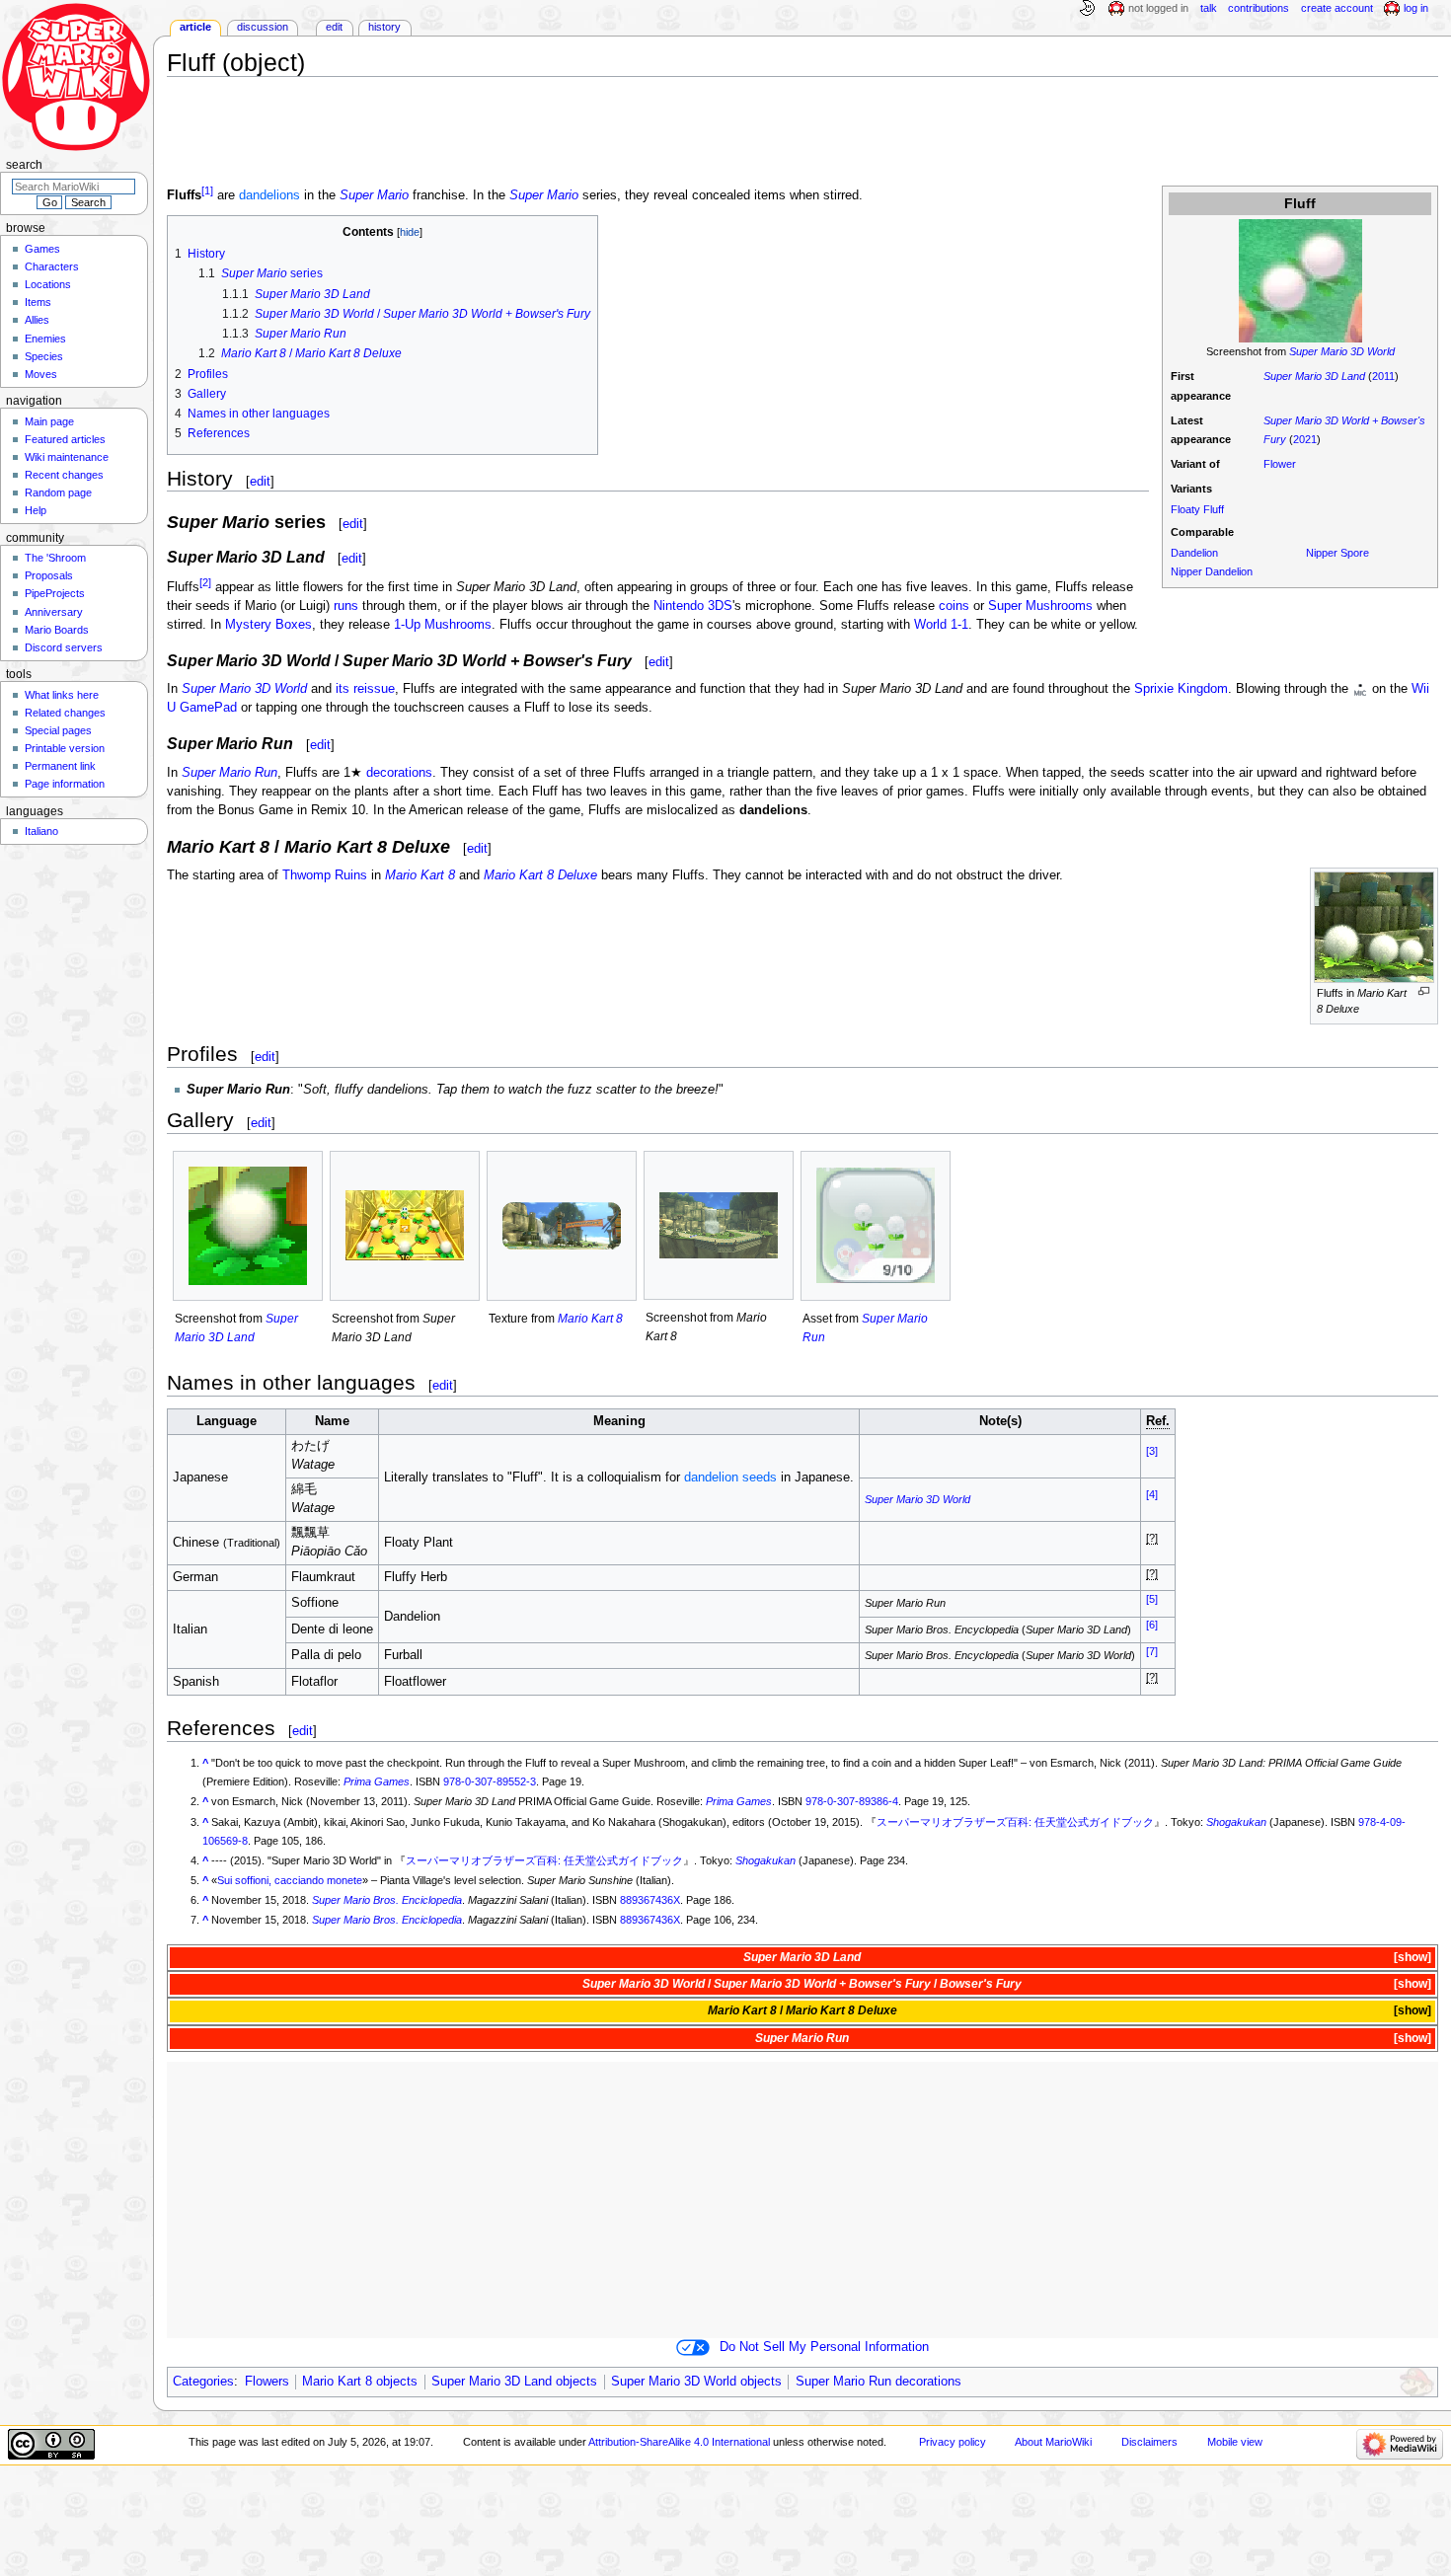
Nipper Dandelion (1212, 571)
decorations (399, 773)
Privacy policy (953, 2442)
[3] (1152, 1451)
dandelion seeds (730, 1477)
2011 (1383, 376)
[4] (1152, 1494)
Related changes (65, 713)
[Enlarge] (1424, 991)
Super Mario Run (229, 773)
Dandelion (1194, 553)
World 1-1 (941, 625)
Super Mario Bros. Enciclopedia (387, 1900)
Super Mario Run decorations (878, 2382)
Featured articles (65, 439)
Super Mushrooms (1040, 606)
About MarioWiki (1053, 2442)
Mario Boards (57, 630)
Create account (1337, 8)
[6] (1152, 1625)
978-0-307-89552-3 (490, 1781)
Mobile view (1235, 2442)
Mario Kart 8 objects (360, 2382)
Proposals (49, 575)
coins (954, 606)
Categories (203, 2382)
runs (346, 606)
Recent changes (64, 475)
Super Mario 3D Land (1314, 376)
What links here (62, 695)
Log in (1416, 8)
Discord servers (64, 647)
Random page (58, 492)
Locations (48, 284)
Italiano (41, 831)
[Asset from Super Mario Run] (876, 1225)
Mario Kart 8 (420, 875)
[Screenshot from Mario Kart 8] (719, 1226)
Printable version (65, 748)
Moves (41, 374)
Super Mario (374, 196)
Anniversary (54, 612)
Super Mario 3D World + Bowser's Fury (822, 1984)
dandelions (269, 196)
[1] (207, 190)
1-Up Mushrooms (443, 625)
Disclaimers (1149, 2442)
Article (195, 27)
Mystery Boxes (268, 625)
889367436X (650, 1900)
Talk (1209, 8)
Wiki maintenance (67, 457)
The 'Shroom (55, 558)
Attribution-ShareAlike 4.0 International (679, 2442)
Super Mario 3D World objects (696, 2382)
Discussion (263, 27)
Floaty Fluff (1197, 509)
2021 (1305, 439)
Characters (52, 266)
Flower (1280, 464)
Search (24, 165)
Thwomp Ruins (325, 875)
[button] (1411, 1958)
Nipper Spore (1337, 553)
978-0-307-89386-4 (852, 1801)
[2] (205, 582)
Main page (49, 421)
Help (36, 510)
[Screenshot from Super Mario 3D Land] (248, 1226)
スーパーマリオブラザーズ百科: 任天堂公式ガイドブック (1015, 1822)
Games (42, 249)
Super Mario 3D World (1342, 351)
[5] (1152, 1599)
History (384, 27)
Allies (37, 320)
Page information (65, 784)
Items (38, 302)
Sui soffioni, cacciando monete (290, 1880)
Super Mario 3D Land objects (514, 2382)
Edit (334, 27)
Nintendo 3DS (693, 606)
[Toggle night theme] (1087, 9)
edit (260, 481)
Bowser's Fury (981, 1984)
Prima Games (377, 1781)
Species (44, 356)
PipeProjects (55, 593)
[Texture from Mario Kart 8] (562, 1226)
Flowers (267, 2382)
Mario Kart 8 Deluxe (540, 875)
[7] (1152, 1651)
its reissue (365, 689)
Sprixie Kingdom (1181, 689)
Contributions (1259, 8)
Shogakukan (1236, 1822)
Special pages (58, 730)
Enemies (45, 339)
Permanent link (60, 766)
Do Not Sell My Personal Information (824, 2347)
